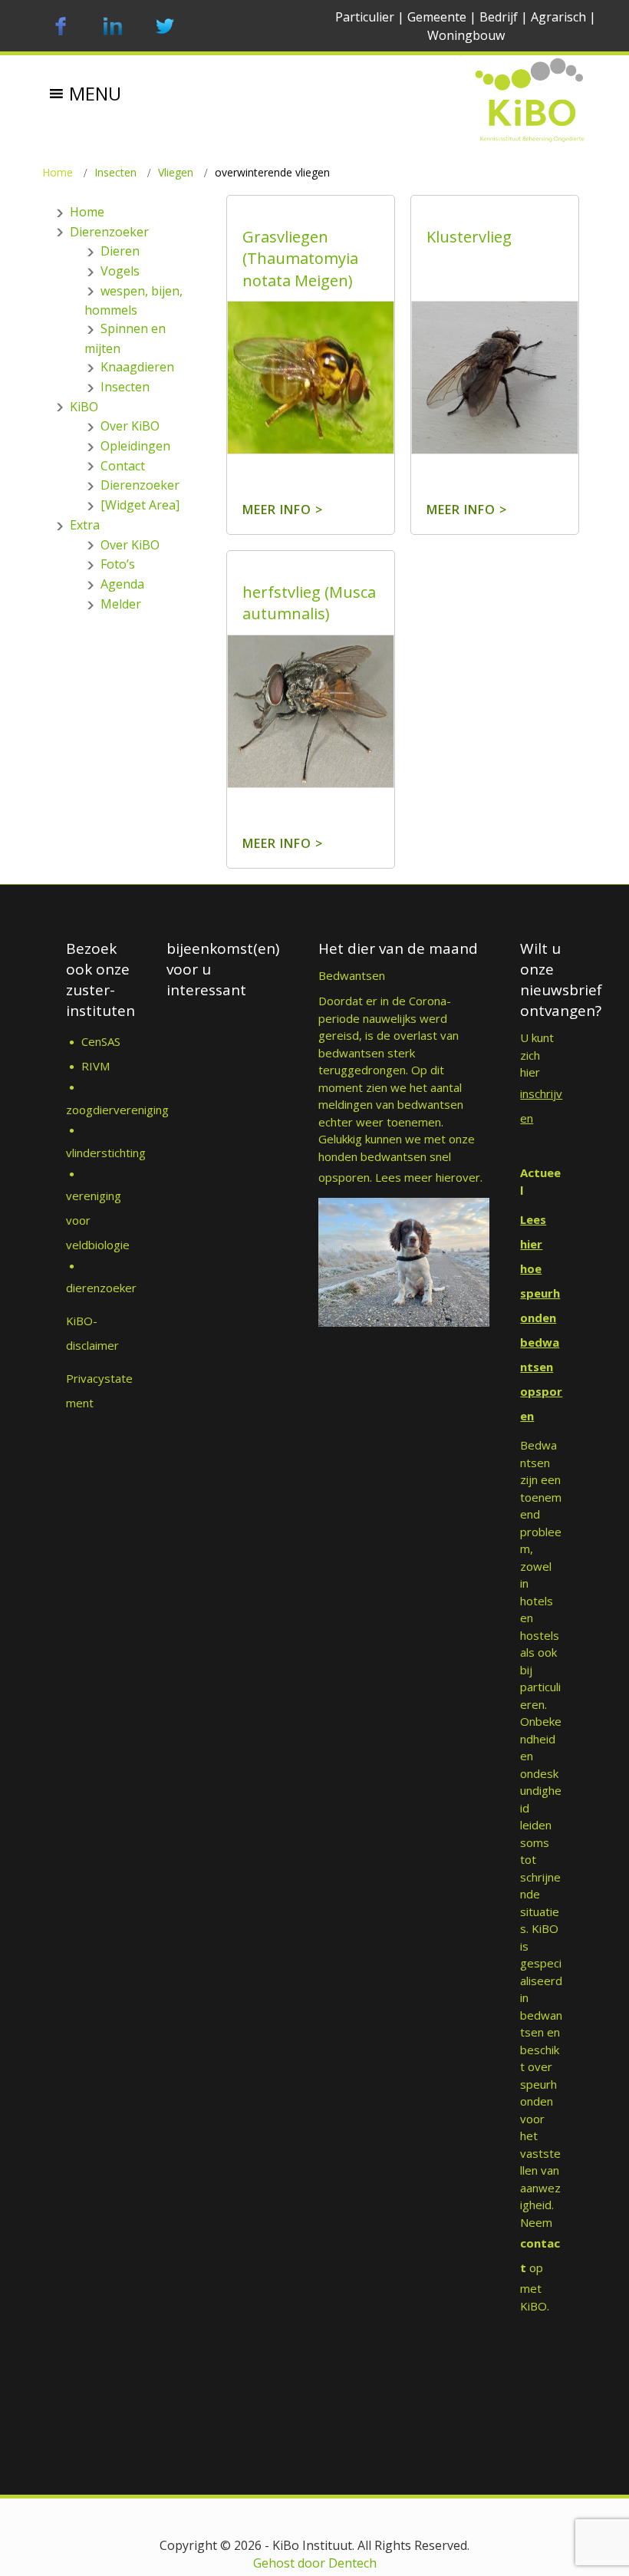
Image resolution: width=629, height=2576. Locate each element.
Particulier (365, 17)
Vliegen (176, 172)
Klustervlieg (469, 237)
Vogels (120, 271)
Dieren (120, 251)
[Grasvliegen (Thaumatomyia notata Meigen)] (311, 397)
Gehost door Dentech (315, 2563)
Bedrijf (499, 17)
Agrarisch (558, 17)
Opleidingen (135, 446)
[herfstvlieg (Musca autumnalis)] (311, 731)
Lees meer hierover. (429, 1177)
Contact (123, 466)
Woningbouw (466, 35)
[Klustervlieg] (495, 397)
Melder (121, 604)
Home (58, 172)
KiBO (84, 407)
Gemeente (437, 17)
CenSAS (101, 1041)
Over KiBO (130, 426)
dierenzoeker (101, 1288)
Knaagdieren (137, 367)
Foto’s (118, 564)
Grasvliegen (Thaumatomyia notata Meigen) (300, 259)
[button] (95, 82)
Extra (85, 525)
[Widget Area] (140, 505)
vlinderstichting (106, 1153)
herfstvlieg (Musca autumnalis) (309, 603)
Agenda (122, 584)
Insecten (115, 172)
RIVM (97, 1066)
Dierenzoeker (109, 232)
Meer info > (283, 510)
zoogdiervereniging (117, 1110)
